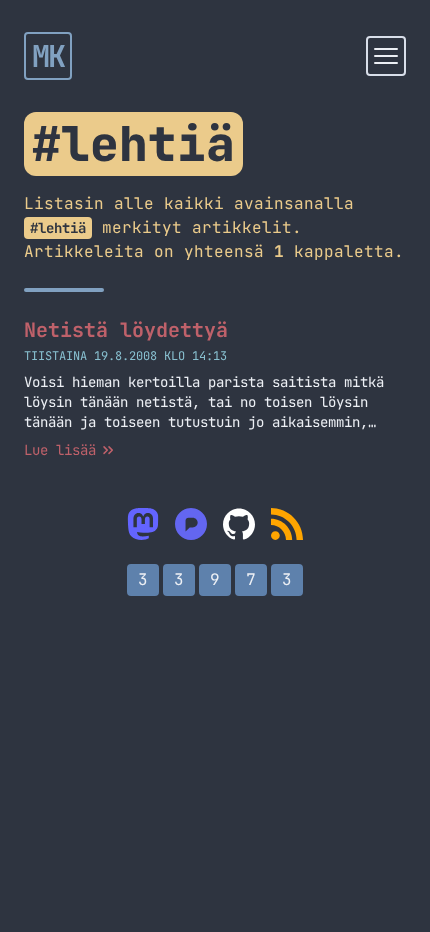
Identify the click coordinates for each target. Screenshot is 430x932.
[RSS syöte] (287, 524)
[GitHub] (239, 524)
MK (48, 56)
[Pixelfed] (191, 524)
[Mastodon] (143, 524)
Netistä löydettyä (126, 330)
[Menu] (386, 56)
